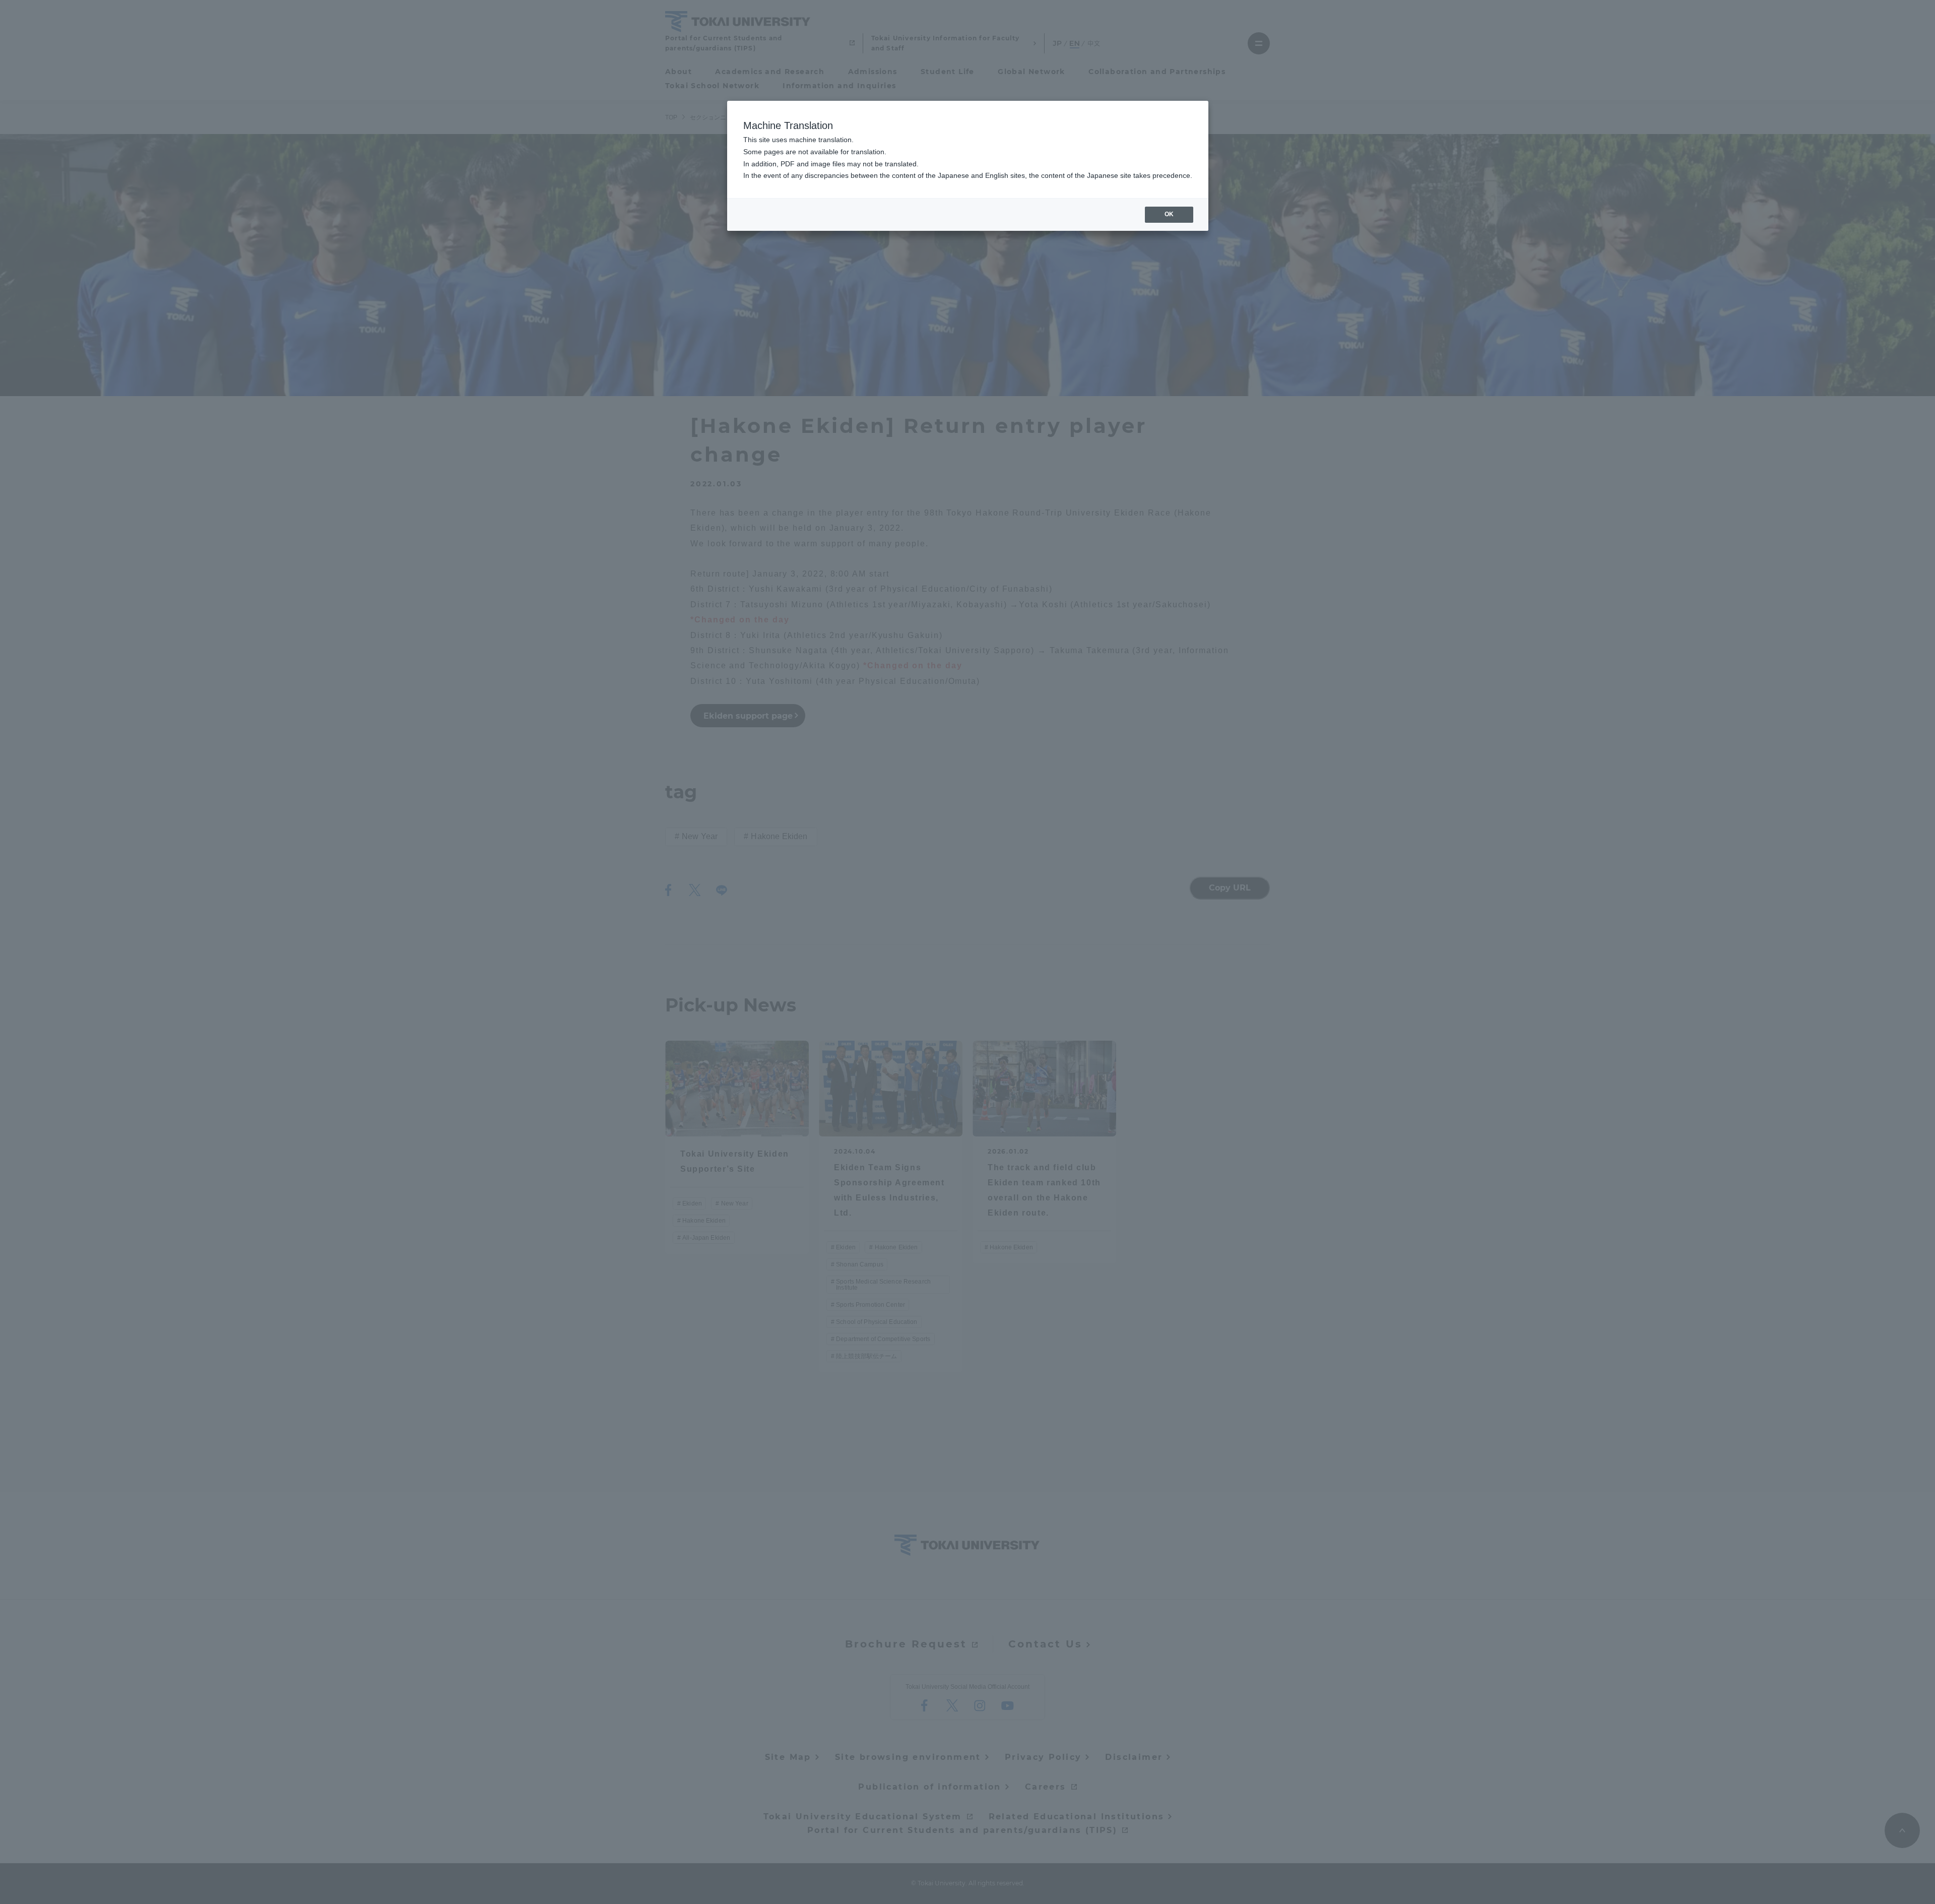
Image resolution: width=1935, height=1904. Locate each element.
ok (1169, 214)
